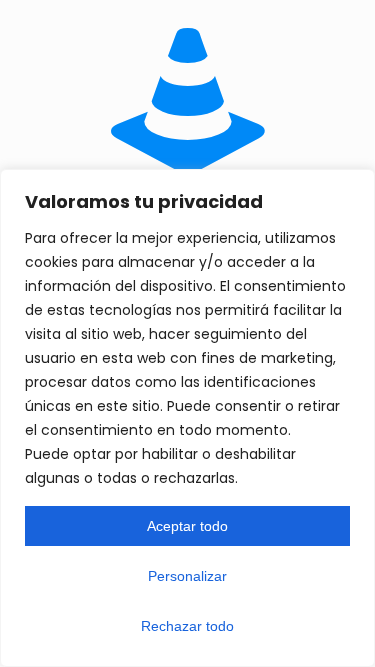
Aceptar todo (187, 526)
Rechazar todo (187, 626)
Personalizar (187, 576)
